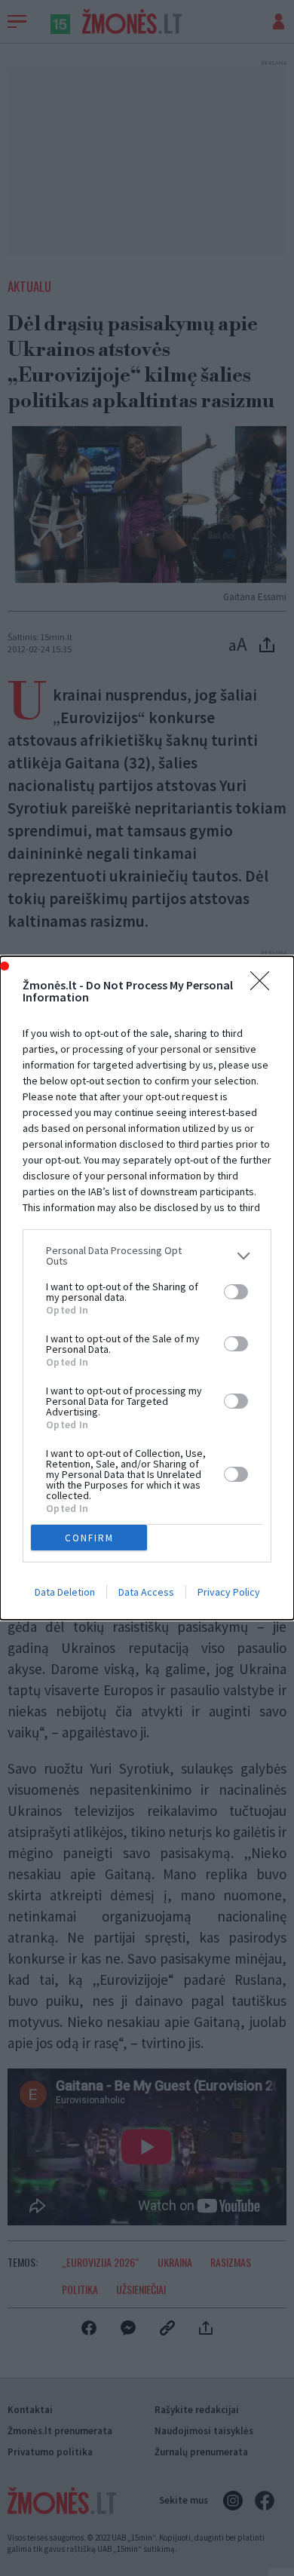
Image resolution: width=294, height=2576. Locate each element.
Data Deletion (65, 1592)
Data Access (146, 1592)
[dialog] (147, 1288)
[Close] (265, 986)
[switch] (236, 1292)
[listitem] (147, 1256)
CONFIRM (89, 1538)
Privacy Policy (229, 1592)
